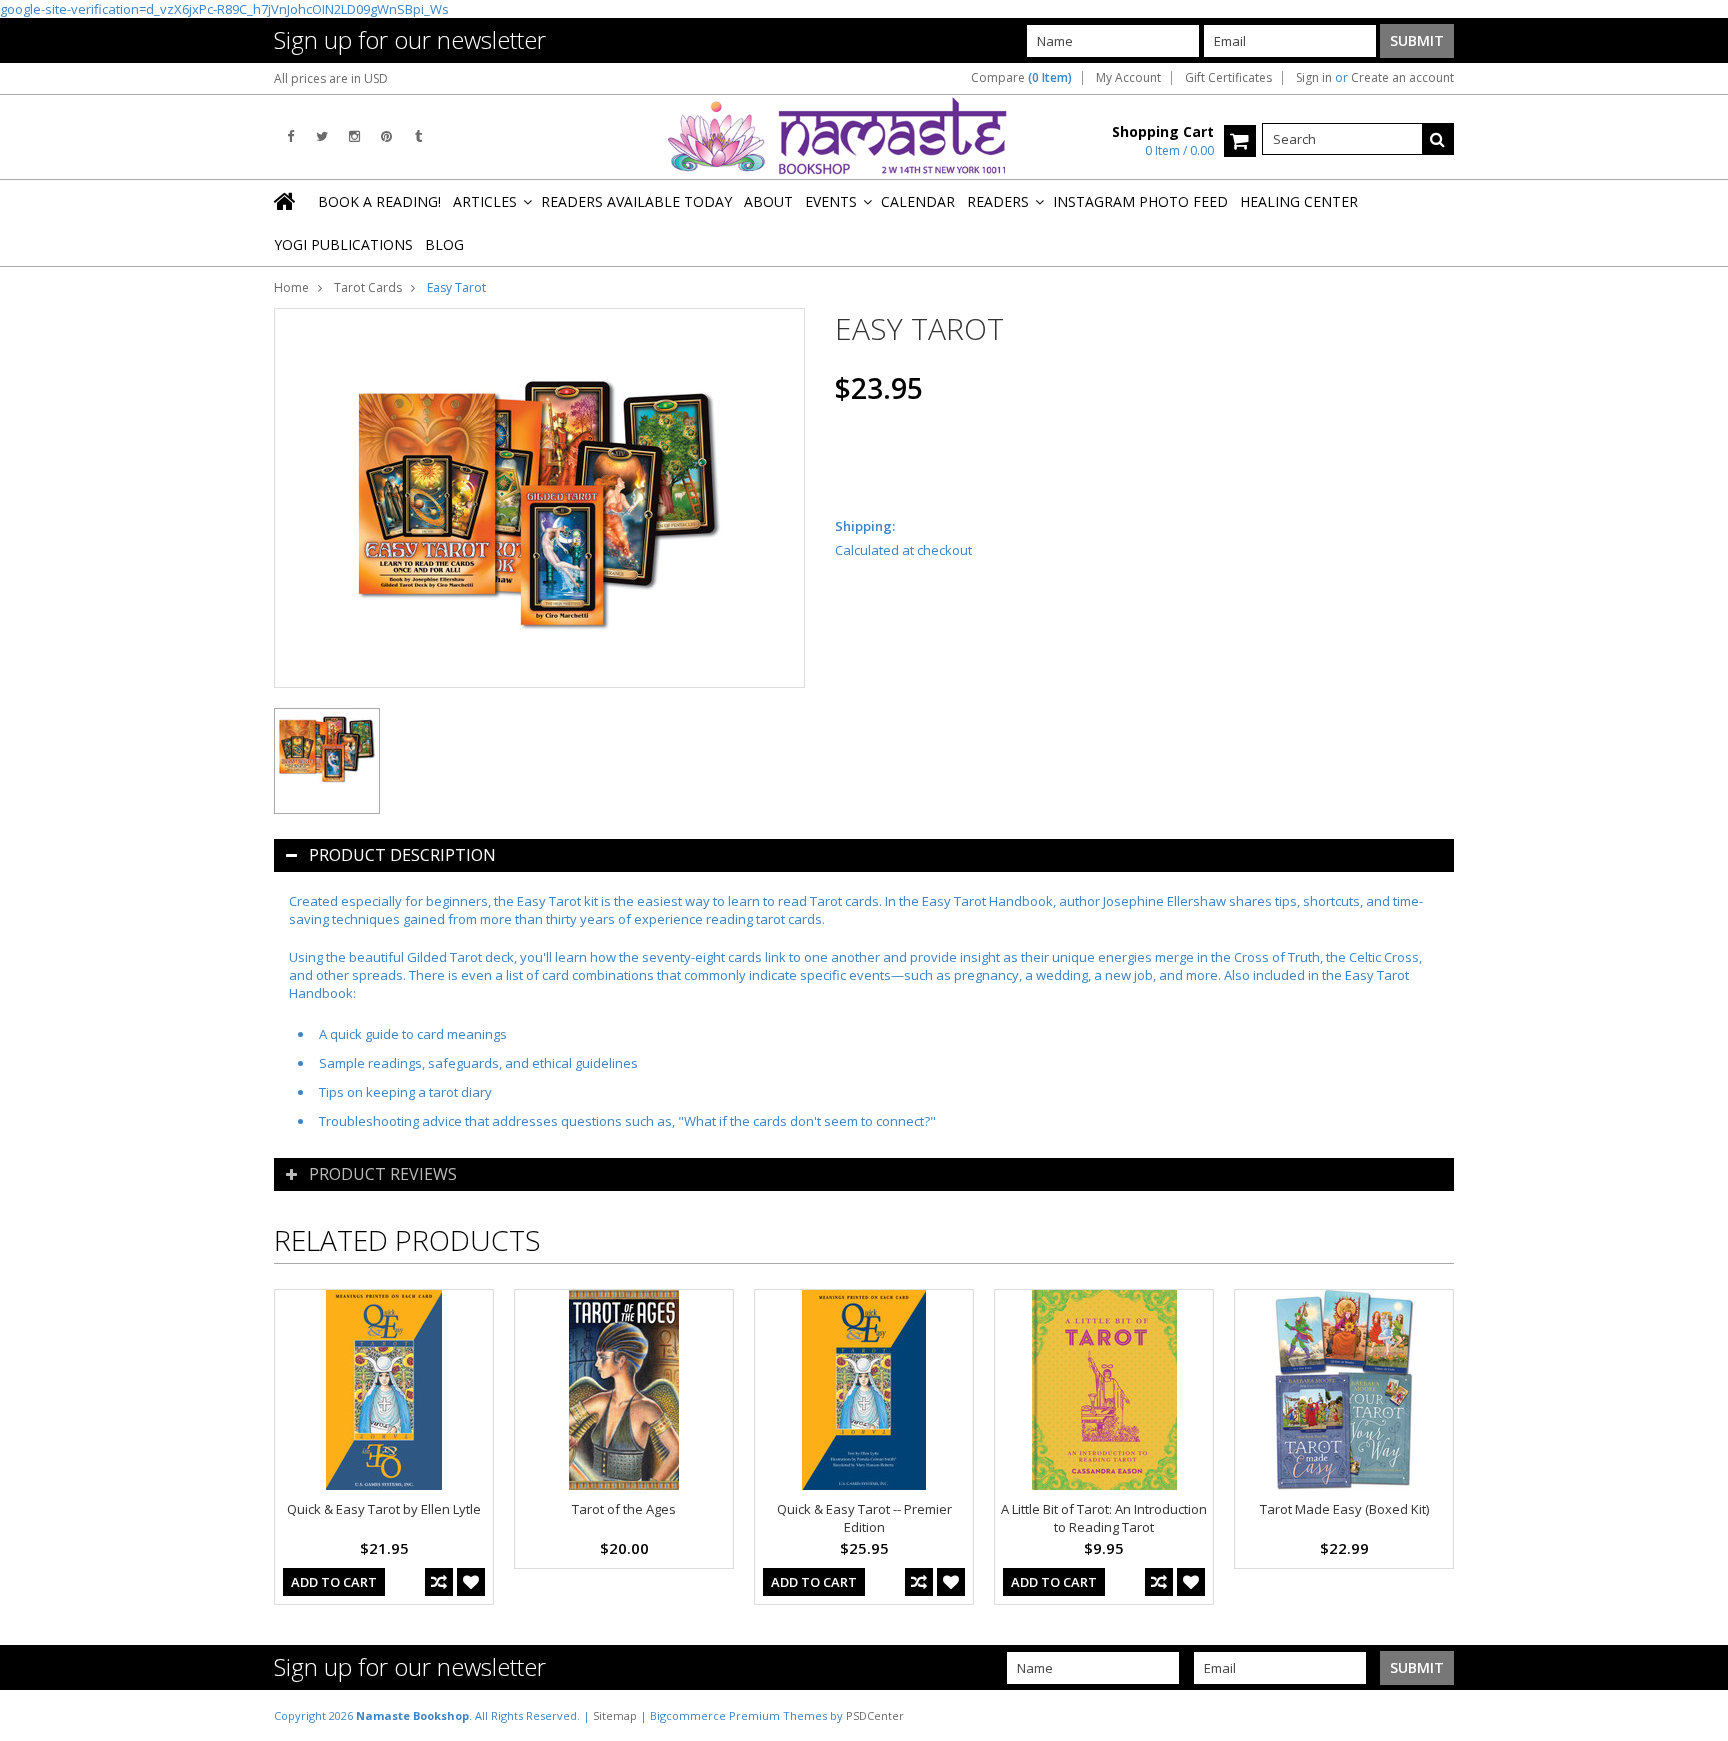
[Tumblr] (418, 136)
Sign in (1314, 78)
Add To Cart (334, 1582)
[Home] (286, 201)
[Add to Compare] (439, 1582)
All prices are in (331, 78)
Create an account (1402, 78)
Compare (1021, 78)
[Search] (1438, 139)
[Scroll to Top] (1698, 1715)
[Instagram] (354, 136)
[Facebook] (290, 136)
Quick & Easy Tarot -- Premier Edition (864, 1518)
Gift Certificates (1228, 78)
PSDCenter (875, 1715)
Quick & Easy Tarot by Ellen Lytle (384, 1509)
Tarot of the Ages (624, 1509)
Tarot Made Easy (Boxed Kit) (1344, 1509)
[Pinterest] (386, 136)
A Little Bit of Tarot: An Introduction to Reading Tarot (1104, 1518)
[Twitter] (322, 136)
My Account (1128, 78)
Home (291, 287)
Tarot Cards (368, 287)
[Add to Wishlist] (471, 1582)
